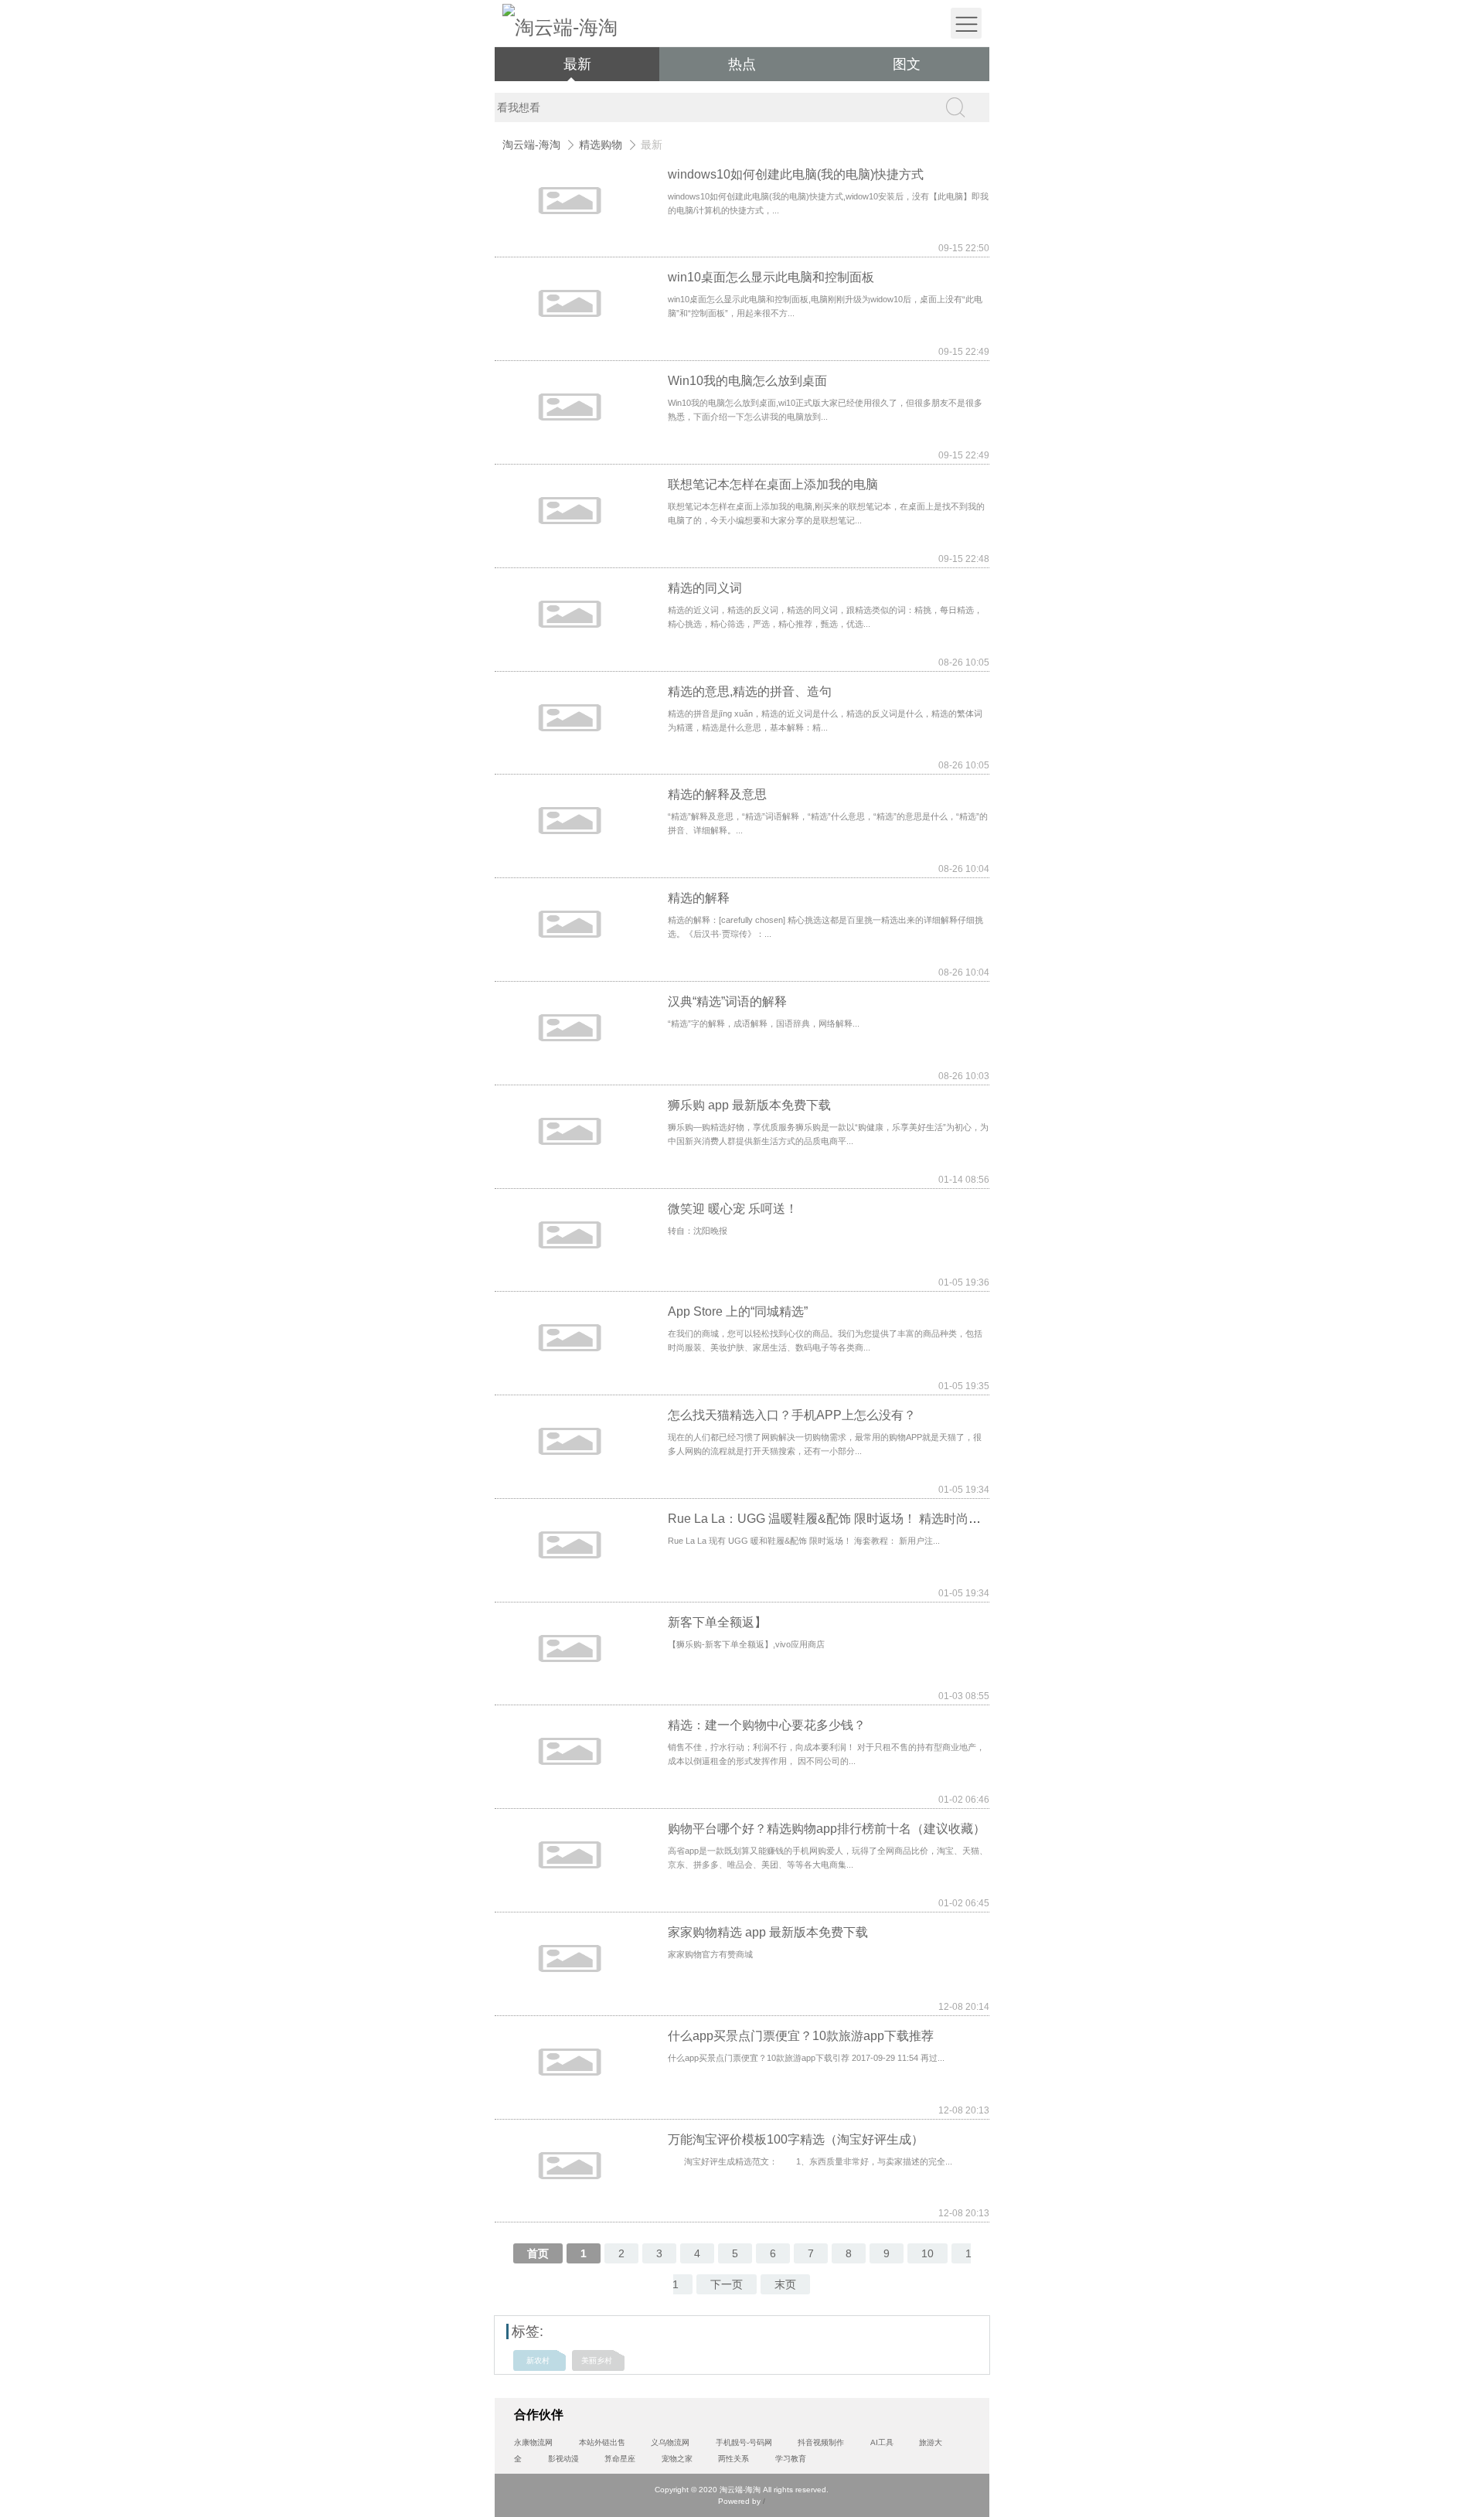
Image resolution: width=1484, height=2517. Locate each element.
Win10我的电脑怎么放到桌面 (747, 381)
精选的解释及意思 (717, 794)
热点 (742, 64)
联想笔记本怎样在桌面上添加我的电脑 (773, 484)
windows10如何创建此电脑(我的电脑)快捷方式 (796, 174)
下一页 (727, 2284)
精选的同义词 (705, 588)
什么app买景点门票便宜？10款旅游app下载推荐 (801, 2036)
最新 (577, 64)
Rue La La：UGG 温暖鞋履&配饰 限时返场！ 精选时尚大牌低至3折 (853, 1519)
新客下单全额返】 (717, 1622)
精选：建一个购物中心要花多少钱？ (767, 1725)
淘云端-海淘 (531, 145)
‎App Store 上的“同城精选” (738, 1311)
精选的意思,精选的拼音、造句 (750, 691)
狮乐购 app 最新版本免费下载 (749, 1105)
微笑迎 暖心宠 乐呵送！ (733, 1209)
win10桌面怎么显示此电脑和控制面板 (771, 277)
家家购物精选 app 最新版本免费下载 (768, 1932)
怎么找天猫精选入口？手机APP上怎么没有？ (792, 1415)
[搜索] (955, 107)
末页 (785, 2284)
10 (927, 2253)
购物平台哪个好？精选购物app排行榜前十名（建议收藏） (827, 1829)
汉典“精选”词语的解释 (727, 1001)
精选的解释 (699, 898)
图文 (907, 64)
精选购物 (601, 145)
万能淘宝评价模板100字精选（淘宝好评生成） (796, 2139)
